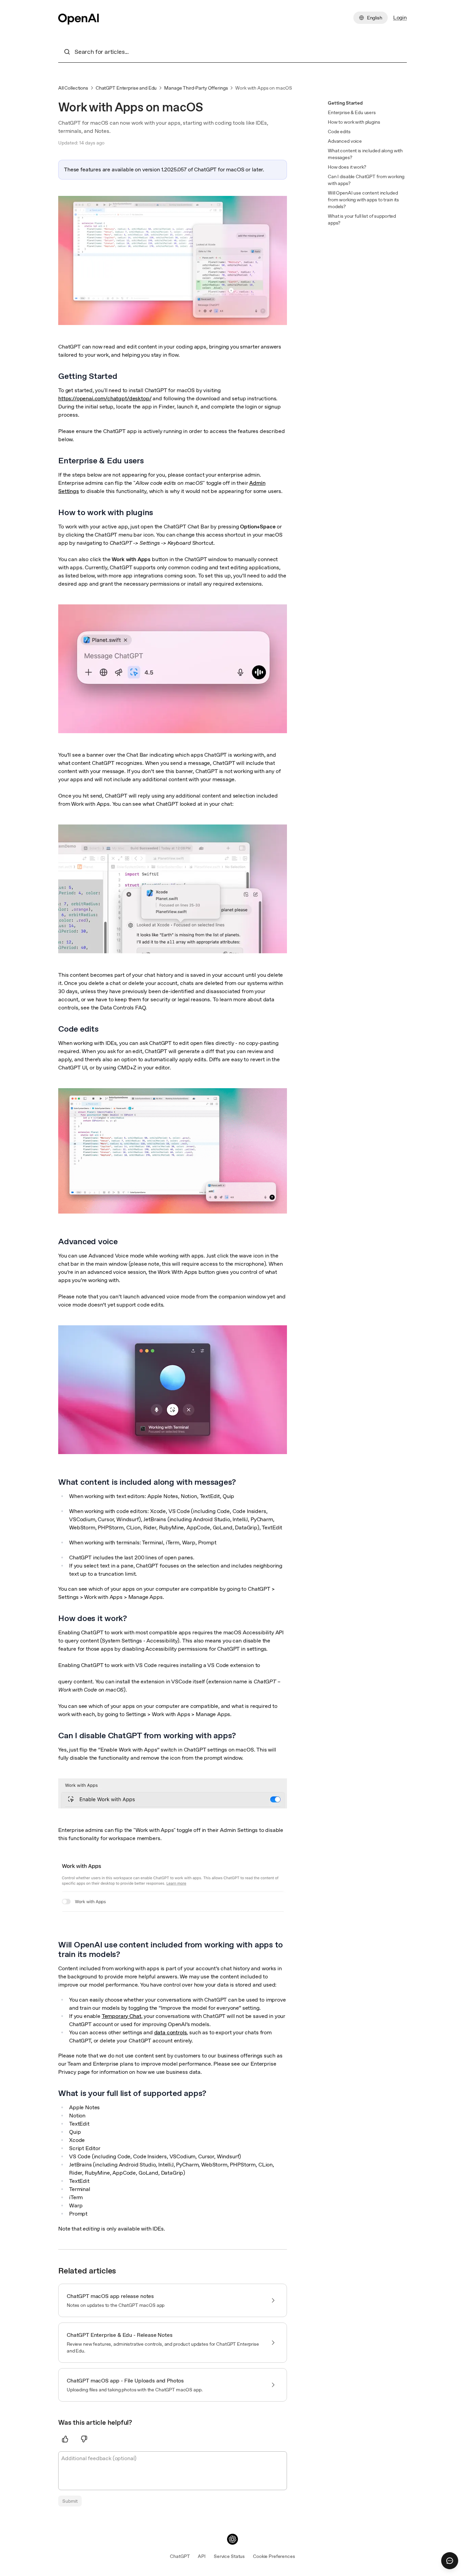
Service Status (229, 2556)
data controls (171, 2032)
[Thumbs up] (65, 2439)
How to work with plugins (354, 122)
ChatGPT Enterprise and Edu (126, 88)
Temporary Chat (122, 2016)
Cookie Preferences (274, 2556)
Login (400, 18)
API (202, 2556)
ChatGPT (180, 2556)
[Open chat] (450, 2561)
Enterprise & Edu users (352, 112)
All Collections (73, 88)
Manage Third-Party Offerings (196, 88)
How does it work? (347, 167)
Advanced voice (345, 141)
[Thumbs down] (84, 2439)
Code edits (339, 132)
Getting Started (345, 103)
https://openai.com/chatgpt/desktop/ (105, 398)
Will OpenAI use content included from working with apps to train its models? (363, 200)
